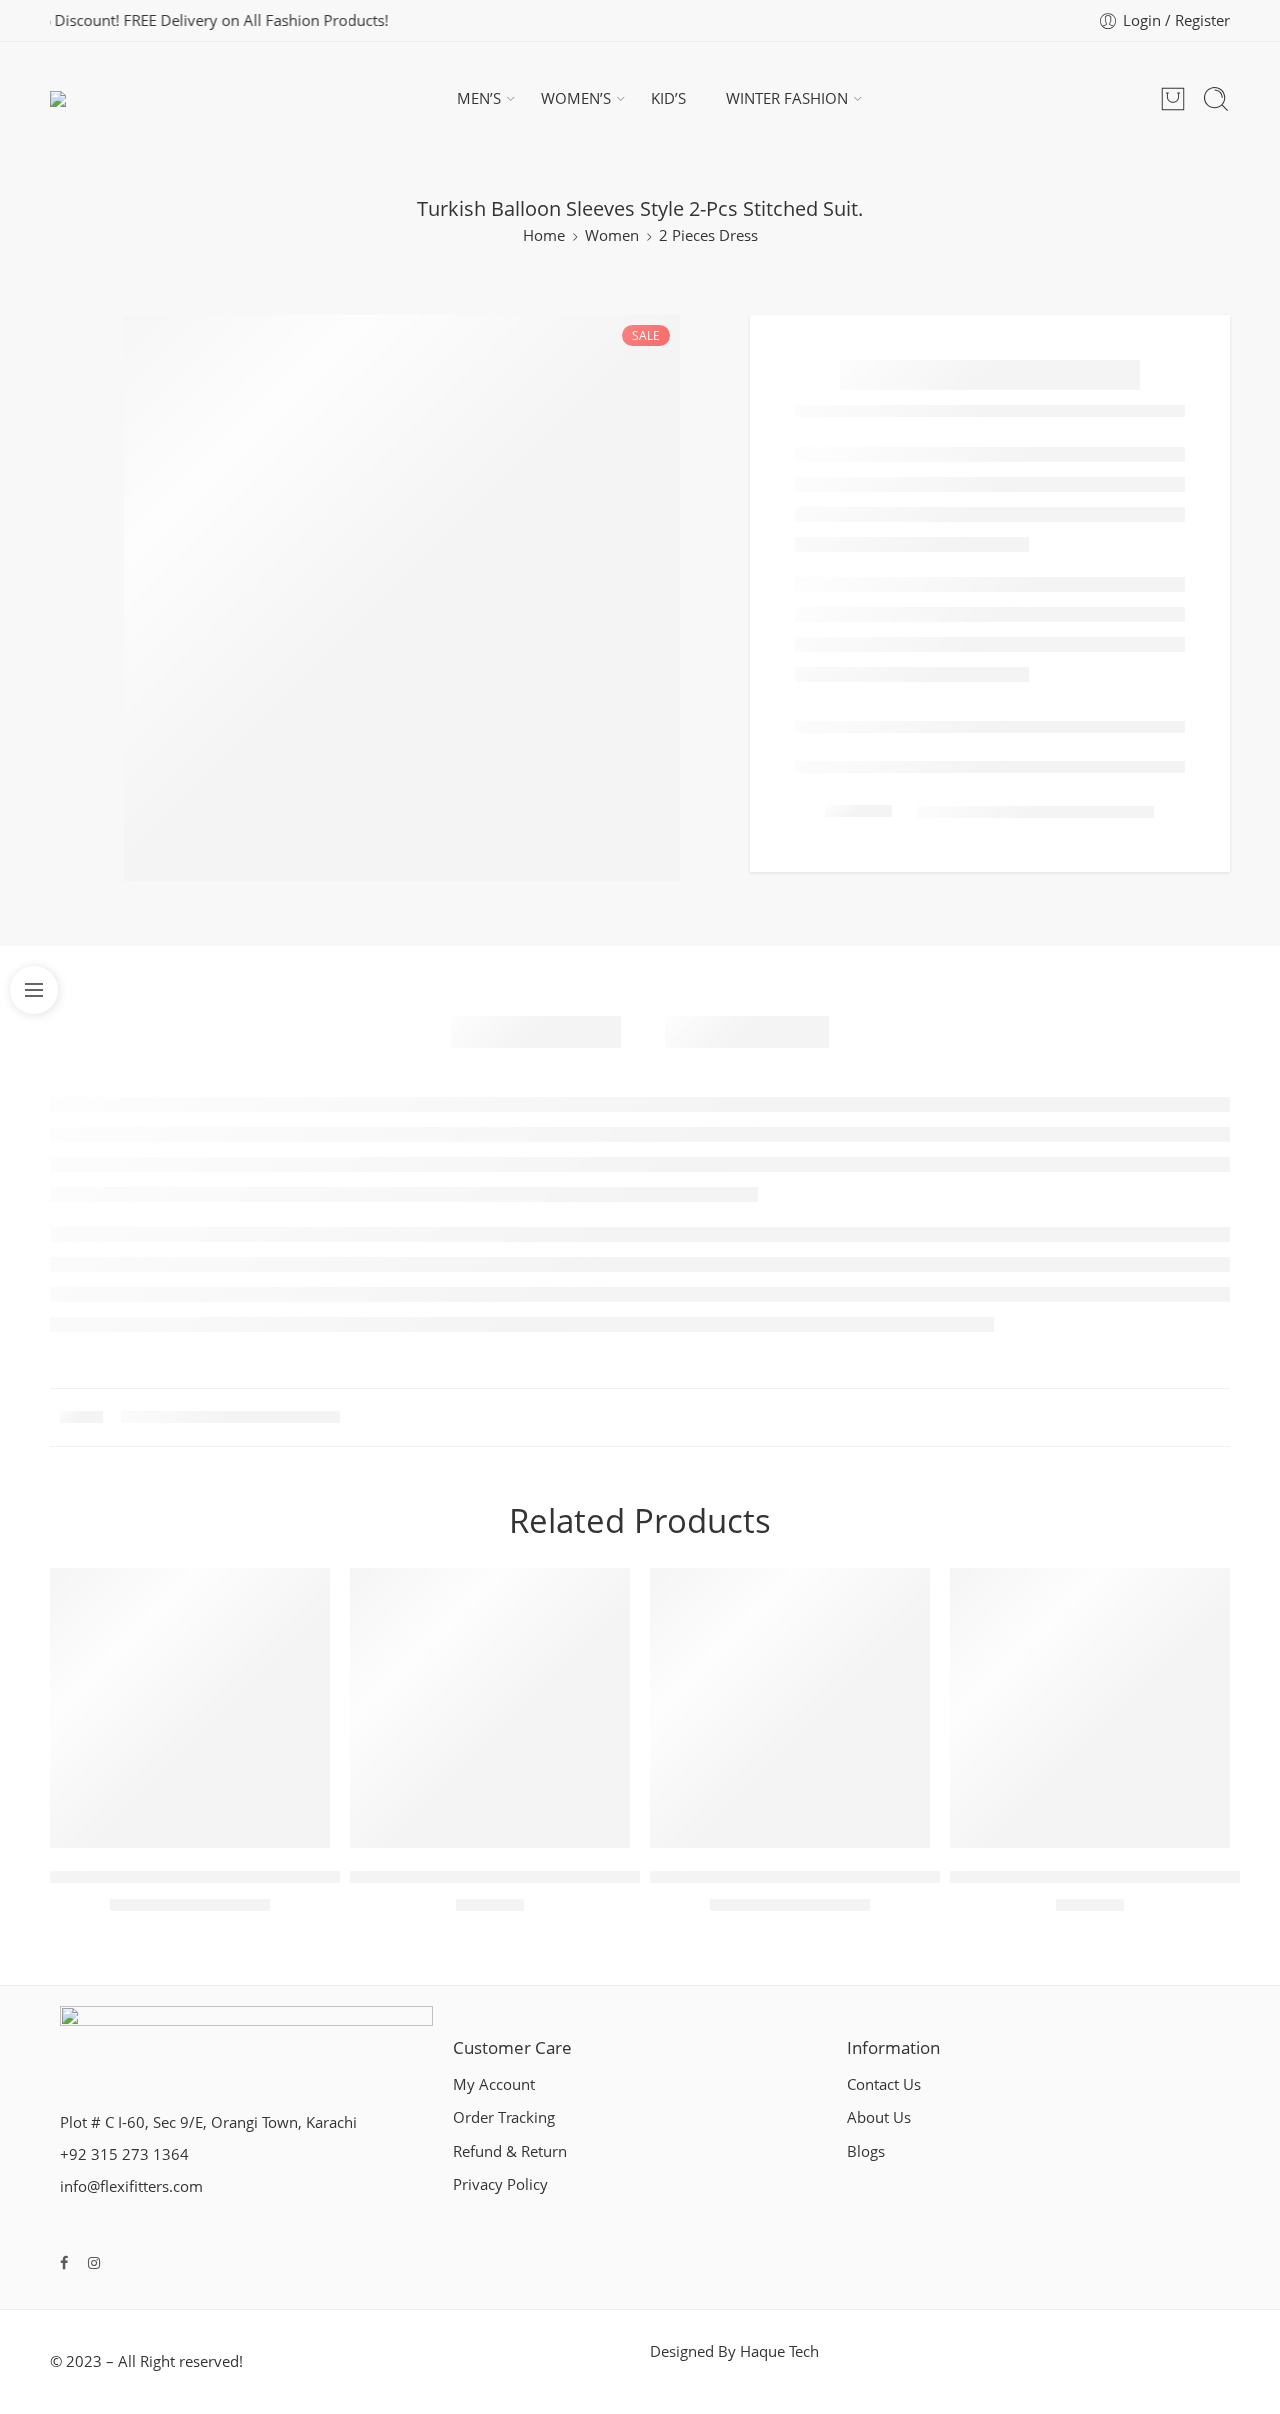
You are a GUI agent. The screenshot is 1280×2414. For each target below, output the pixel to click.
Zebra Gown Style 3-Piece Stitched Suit (799, 1877)
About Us (879, 2117)
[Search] (1216, 99)
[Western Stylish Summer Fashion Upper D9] (1090, 1708)
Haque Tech (779, 2351)
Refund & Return (510, 2151)
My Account (494, 2084)
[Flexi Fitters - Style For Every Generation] (97, 99)
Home (544, 235)
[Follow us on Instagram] (94, 2262)
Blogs (866, 2151)
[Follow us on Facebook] (64, 2262)
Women (612, 235)
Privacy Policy (500, 2184)
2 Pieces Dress (708, 235)
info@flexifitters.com (131, 2186)
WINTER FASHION (787, 98)
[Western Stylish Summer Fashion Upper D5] (490, 1708)
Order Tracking (504, 2117)
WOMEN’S (576, 98)
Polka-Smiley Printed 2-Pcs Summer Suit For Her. (239, 1877)
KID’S (668, 98)
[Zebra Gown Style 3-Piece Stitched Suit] (790, 1708)
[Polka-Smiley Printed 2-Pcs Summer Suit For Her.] (190, 1708)
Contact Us (884, 2084)
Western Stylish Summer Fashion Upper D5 (518, 1877)
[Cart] (1173, 99)
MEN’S (479, 98)
